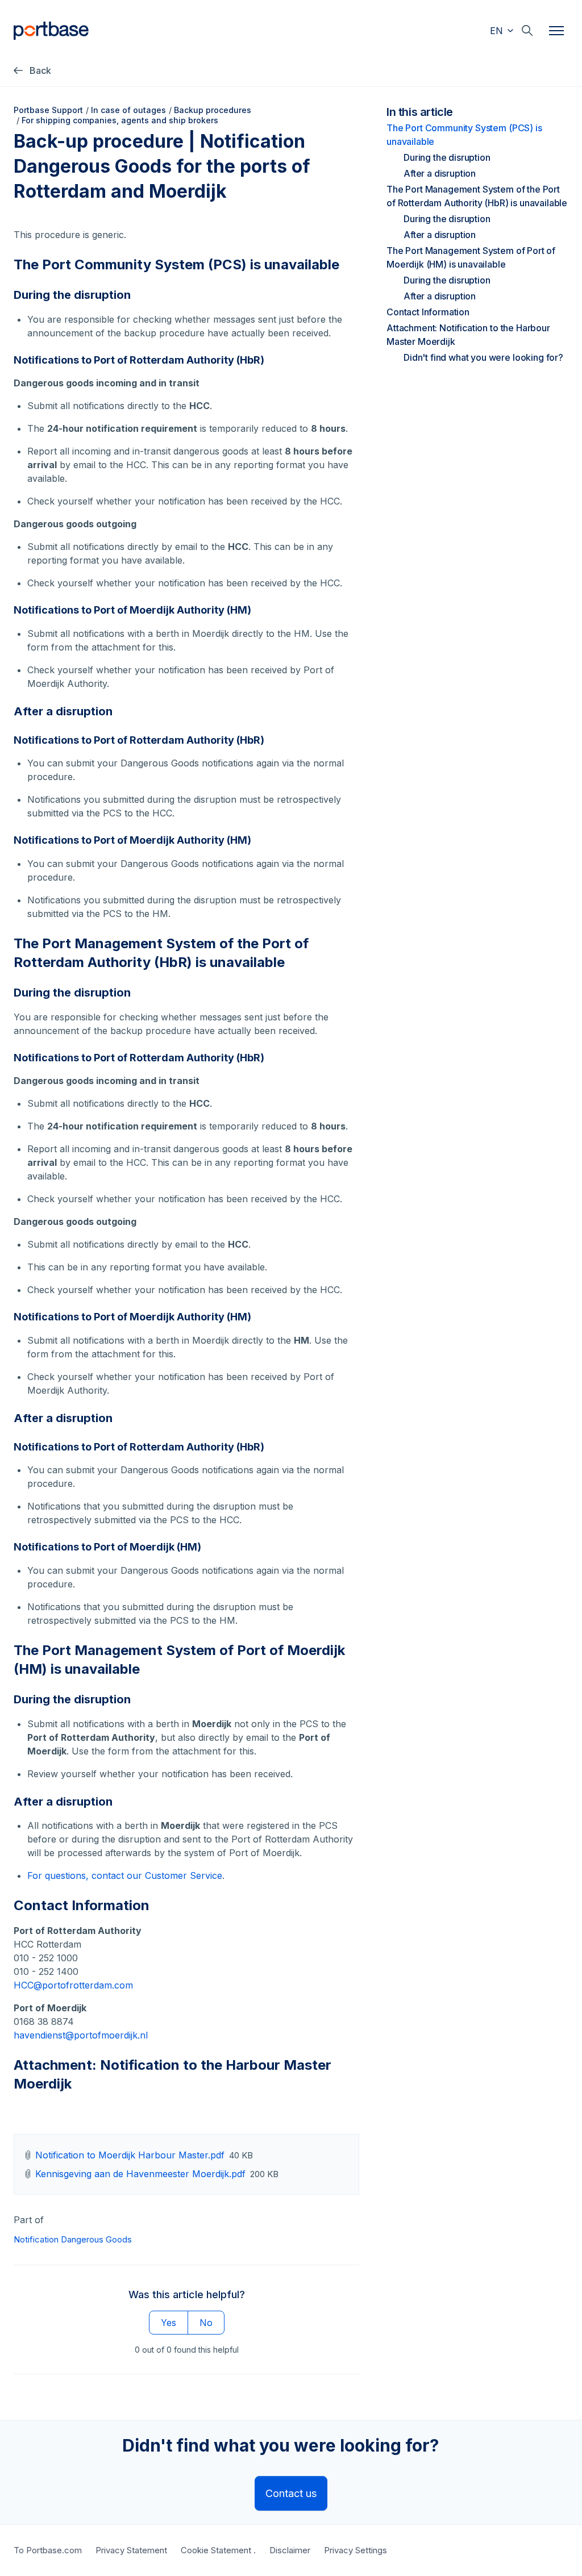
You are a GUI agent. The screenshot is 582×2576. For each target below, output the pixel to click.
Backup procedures (213, 110)
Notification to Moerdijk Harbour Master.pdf (130, 2155)
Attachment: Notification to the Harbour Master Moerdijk (468, 335)
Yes (169, 2323)
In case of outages (128, 110)
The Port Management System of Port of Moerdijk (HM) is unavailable (471, 257)
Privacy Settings (356, 2550)
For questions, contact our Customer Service (125, 1875)
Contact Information (428, 312)
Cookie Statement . (218, 2550)
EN (498, 31)
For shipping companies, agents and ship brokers (120, 120)
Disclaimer (290, 2550)
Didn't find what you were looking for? (483, 357)
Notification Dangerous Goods (73, 2239)
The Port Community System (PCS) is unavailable (464, 135)
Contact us (291, 2493)
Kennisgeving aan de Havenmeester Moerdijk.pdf (140, 2174)
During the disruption (447, 157)
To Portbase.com (48, 2550)
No (206, 2323)
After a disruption (440, 173)
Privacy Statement (131, 2550)
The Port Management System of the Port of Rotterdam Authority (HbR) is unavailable (477, 196)
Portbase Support (48, 110)
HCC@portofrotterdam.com (73, 1985)
